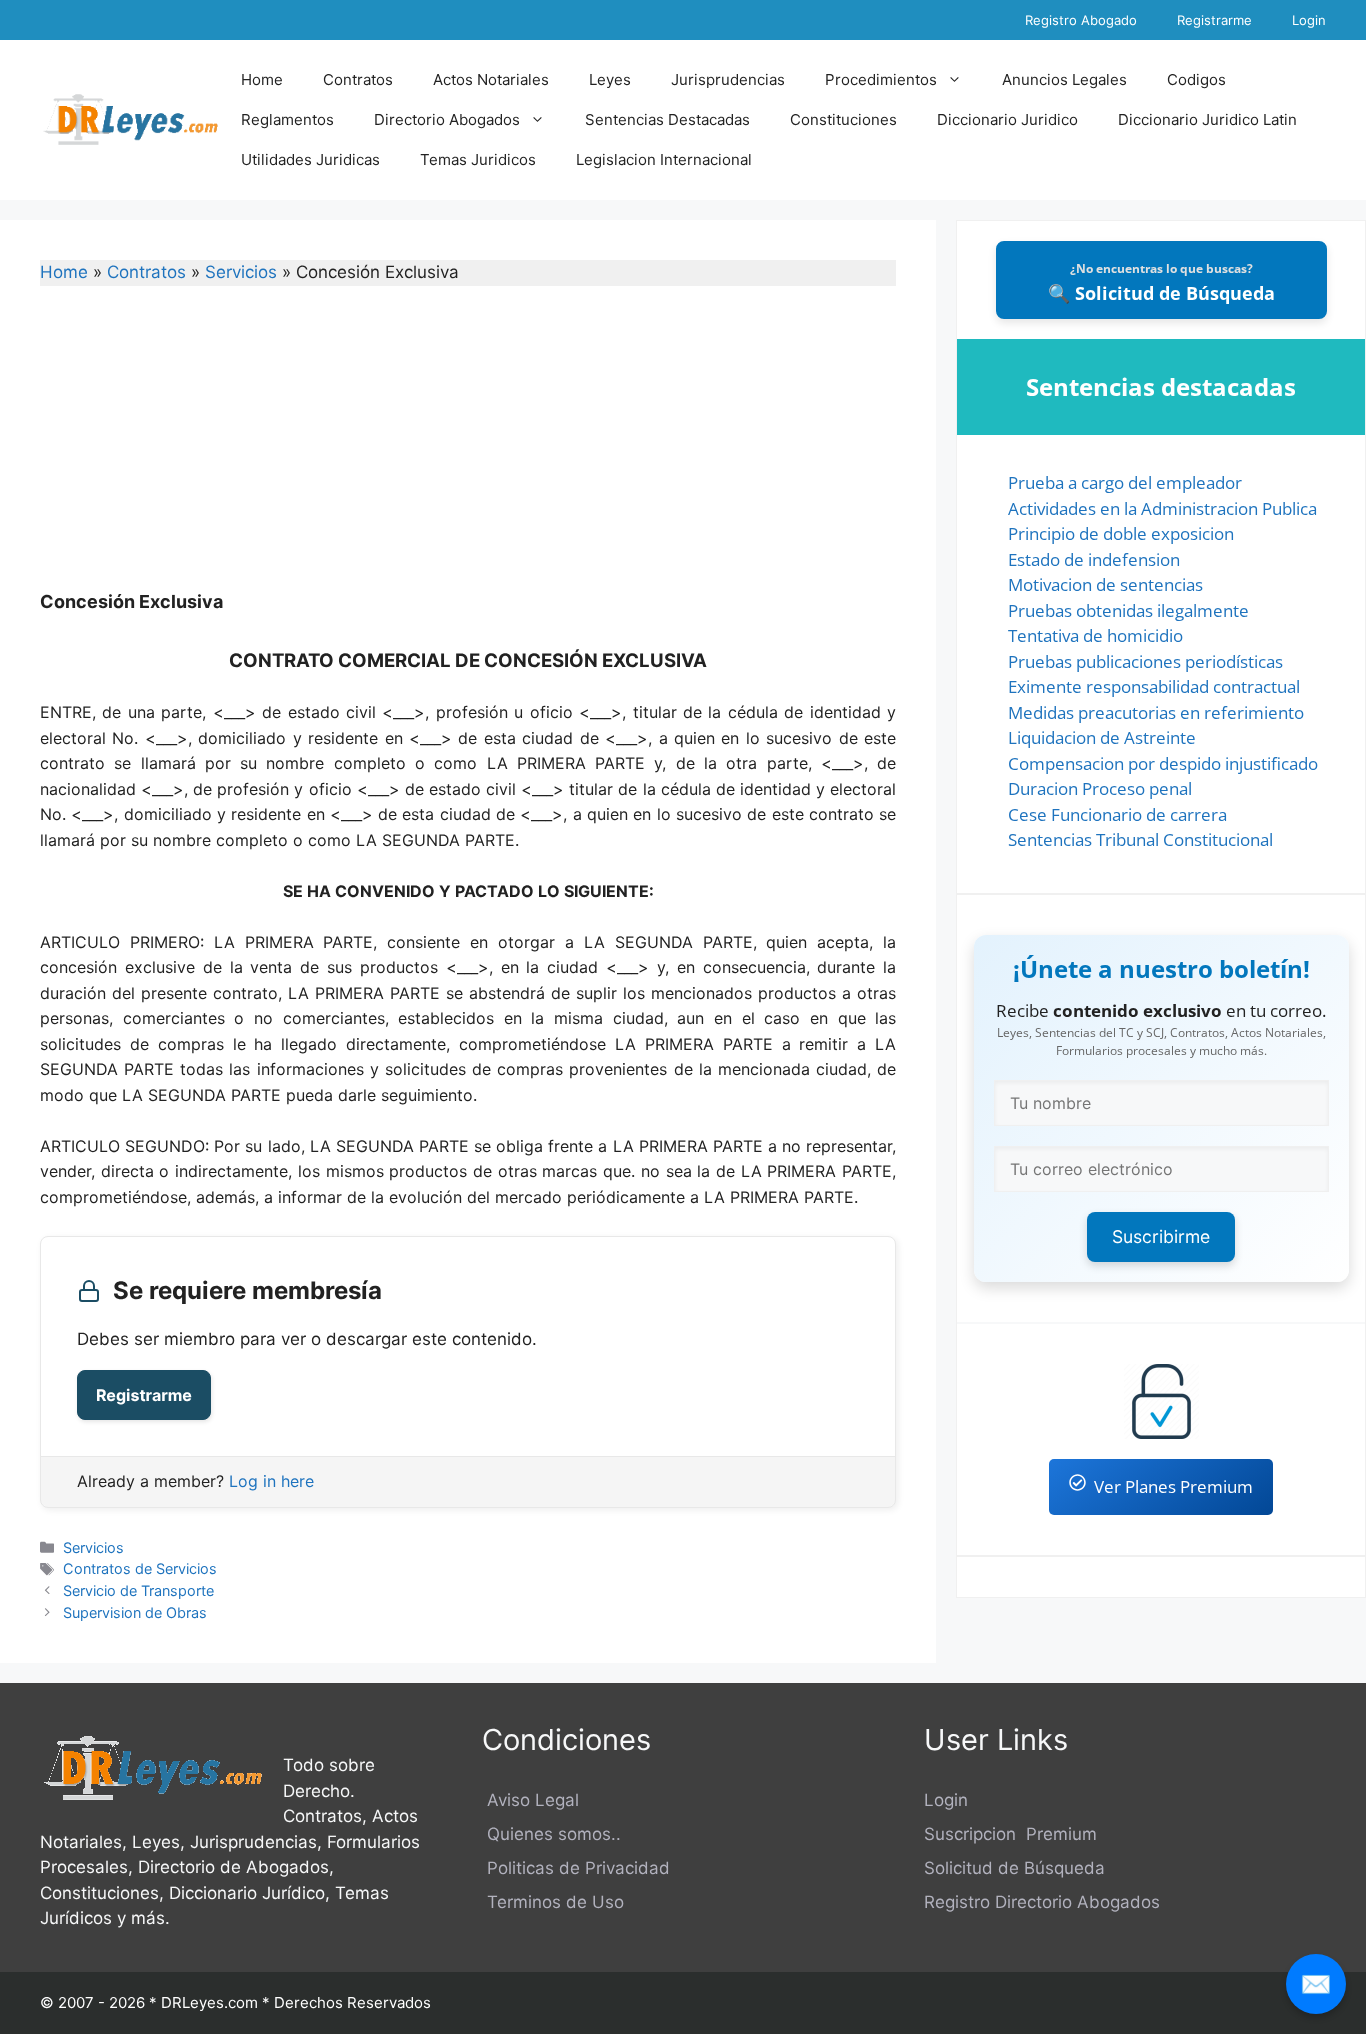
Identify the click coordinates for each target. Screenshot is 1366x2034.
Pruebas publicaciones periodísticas (1145, 661)
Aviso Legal (530, 1800)
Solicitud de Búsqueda (1014, 1868)
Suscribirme (1161, 1236)
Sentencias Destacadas (667, 119)
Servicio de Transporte (138, 1590)
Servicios (241, 272)
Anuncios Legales (1064, 79)
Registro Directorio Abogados (1042, 1902)
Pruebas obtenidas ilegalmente (1128, 610)
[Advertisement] (468, 451)
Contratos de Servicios (140, 1568)
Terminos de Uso (553, 1902)
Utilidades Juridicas (310, 159)
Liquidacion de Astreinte (1102, 737)
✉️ (1316, 1983)
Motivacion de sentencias (1105, 584)
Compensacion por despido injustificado (1163, 763)
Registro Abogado (1081, 20)
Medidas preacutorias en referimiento (1156, 712)
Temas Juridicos (478, 159)
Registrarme (1214, 20)
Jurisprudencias (728, 79)
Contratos (358, 79)
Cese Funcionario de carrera (1117, 814)
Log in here (271, 1481)
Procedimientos (881, 79)
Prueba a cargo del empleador (1125, 482)
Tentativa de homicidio (1095, 635)
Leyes (610, 79)
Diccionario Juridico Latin (1207, 119)
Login (1309, 20)
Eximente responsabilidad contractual (1154, 686)
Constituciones (843, 119)
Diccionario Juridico (1007, 119)
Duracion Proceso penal (1100, 788)
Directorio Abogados (447, 119)
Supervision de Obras (135, 1612)
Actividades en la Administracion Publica (1162, 508)
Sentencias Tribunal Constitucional (1140, 839)
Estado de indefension (1094, 559)
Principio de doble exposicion (1121, 533)
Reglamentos (287, 119)
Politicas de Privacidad (576, 1868)
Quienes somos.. (551, 1834)
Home (262, 79)
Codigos (1196, 79)
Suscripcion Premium (1010, 1834)
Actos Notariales (491, 79)
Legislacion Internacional (664, 159)
